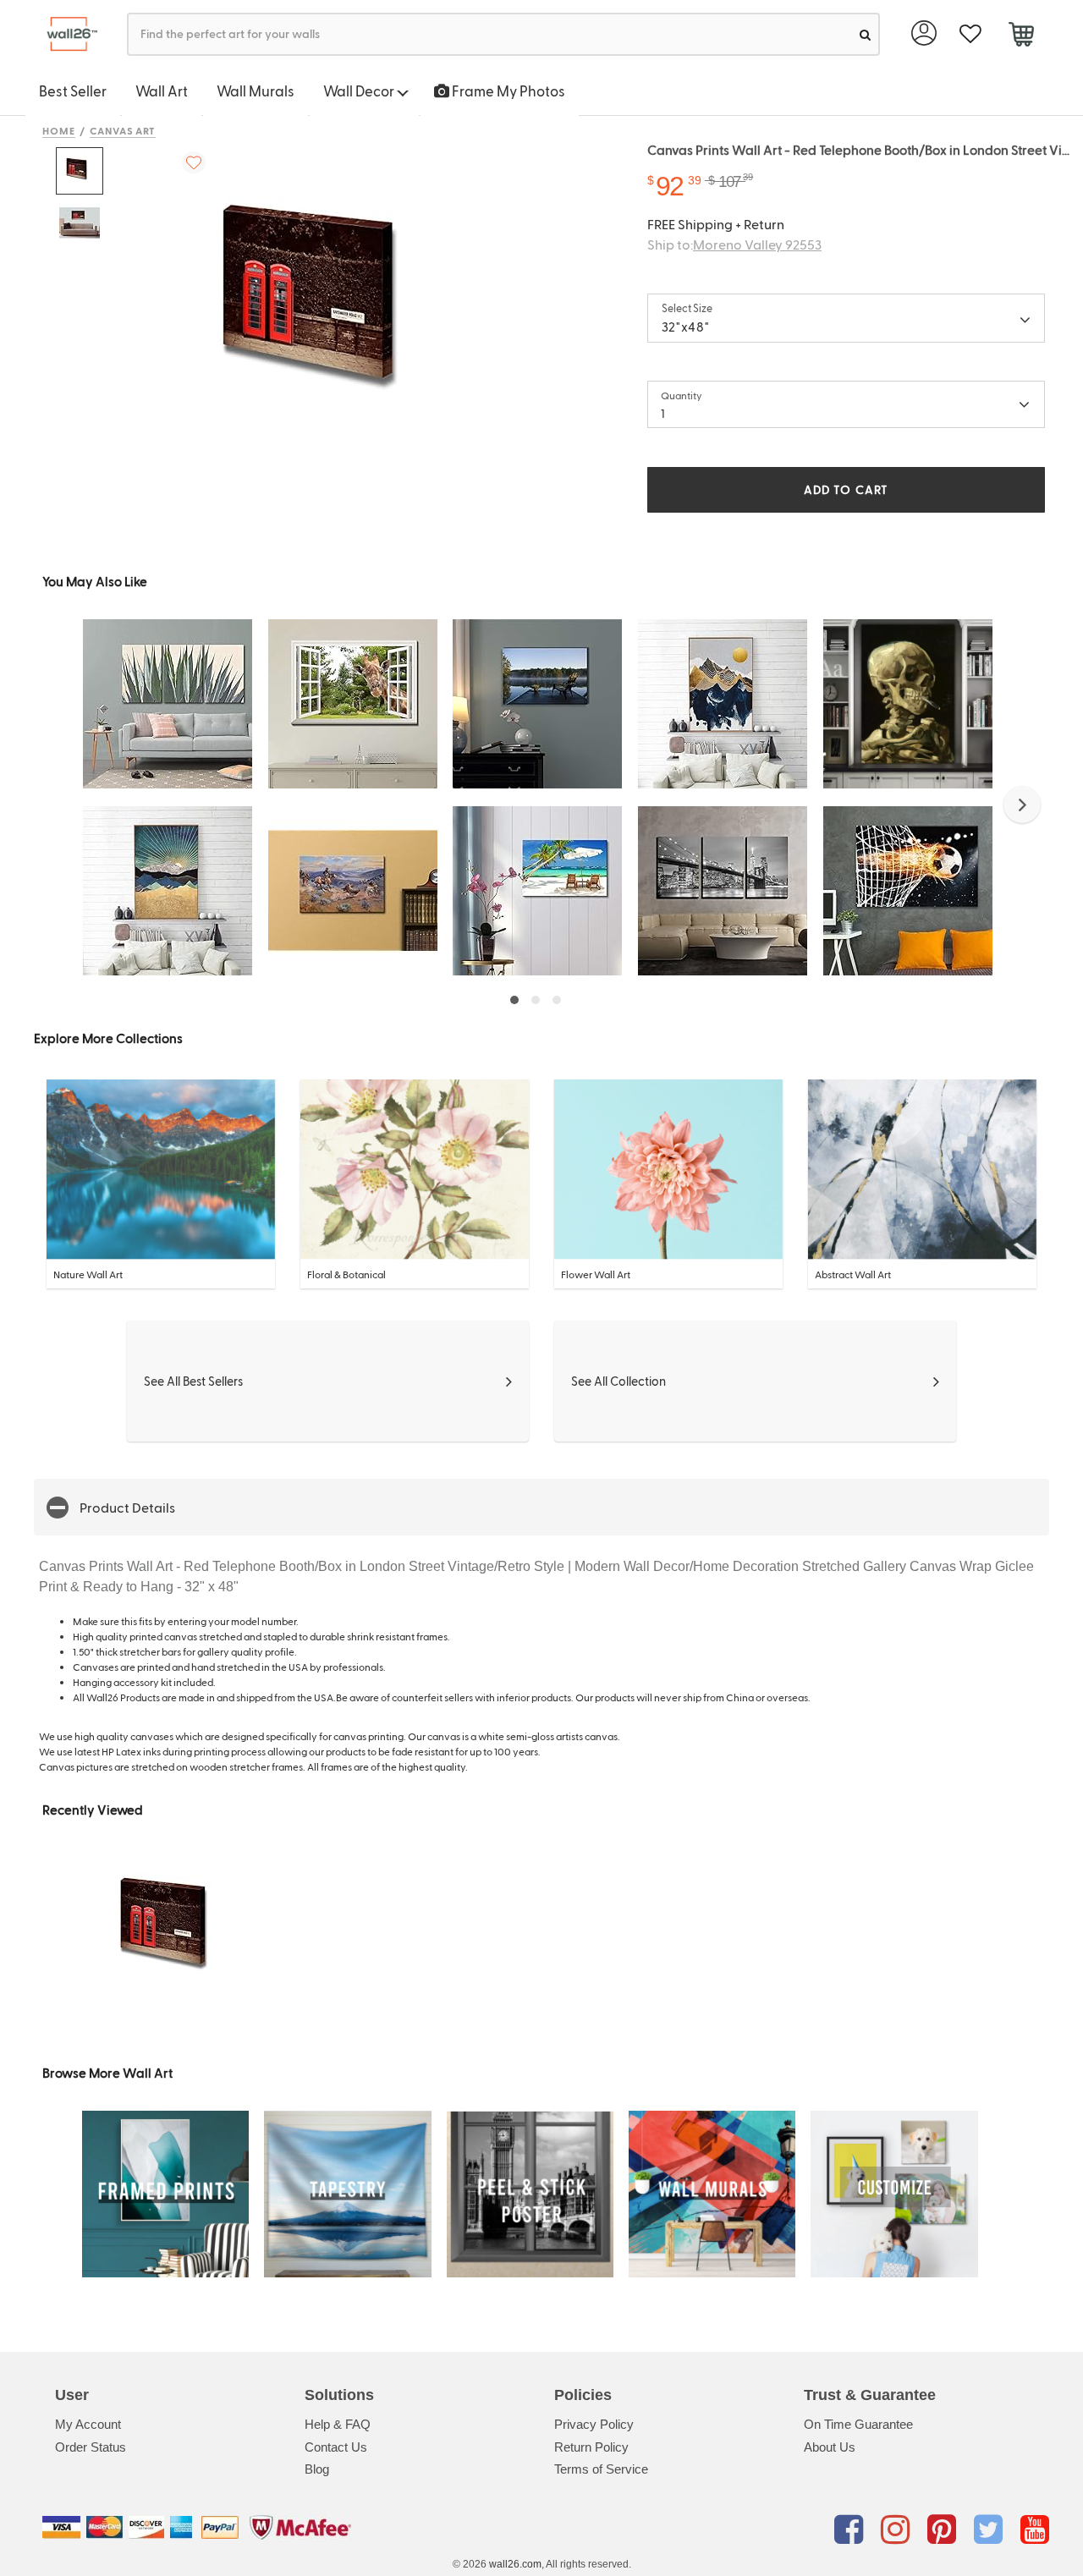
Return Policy (591, 2447)
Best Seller (73, 91)
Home (59, 130)
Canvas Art (123, 130)
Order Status (91, 2447)
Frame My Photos (507, 91)
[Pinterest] (945, 2530)
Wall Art (162, 91)
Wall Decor (360, 91)
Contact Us (336, 2447)
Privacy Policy (594, 2424)
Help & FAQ (338, 2424)
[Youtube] (1035, 2530)
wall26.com (515, 2564)
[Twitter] (991, 2530)
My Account (88, 2424)
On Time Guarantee (858, 2424)
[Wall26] (66, 34)
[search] (865, 34)
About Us (830, 2447)
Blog (317, 2469)
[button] (1022, 805)
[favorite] (970, 34)
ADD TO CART (846, 489)
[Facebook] (852, 2530)
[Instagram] (898, 2530)
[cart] (1021, 36)
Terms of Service (601, 2469)
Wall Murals (256, 91)
